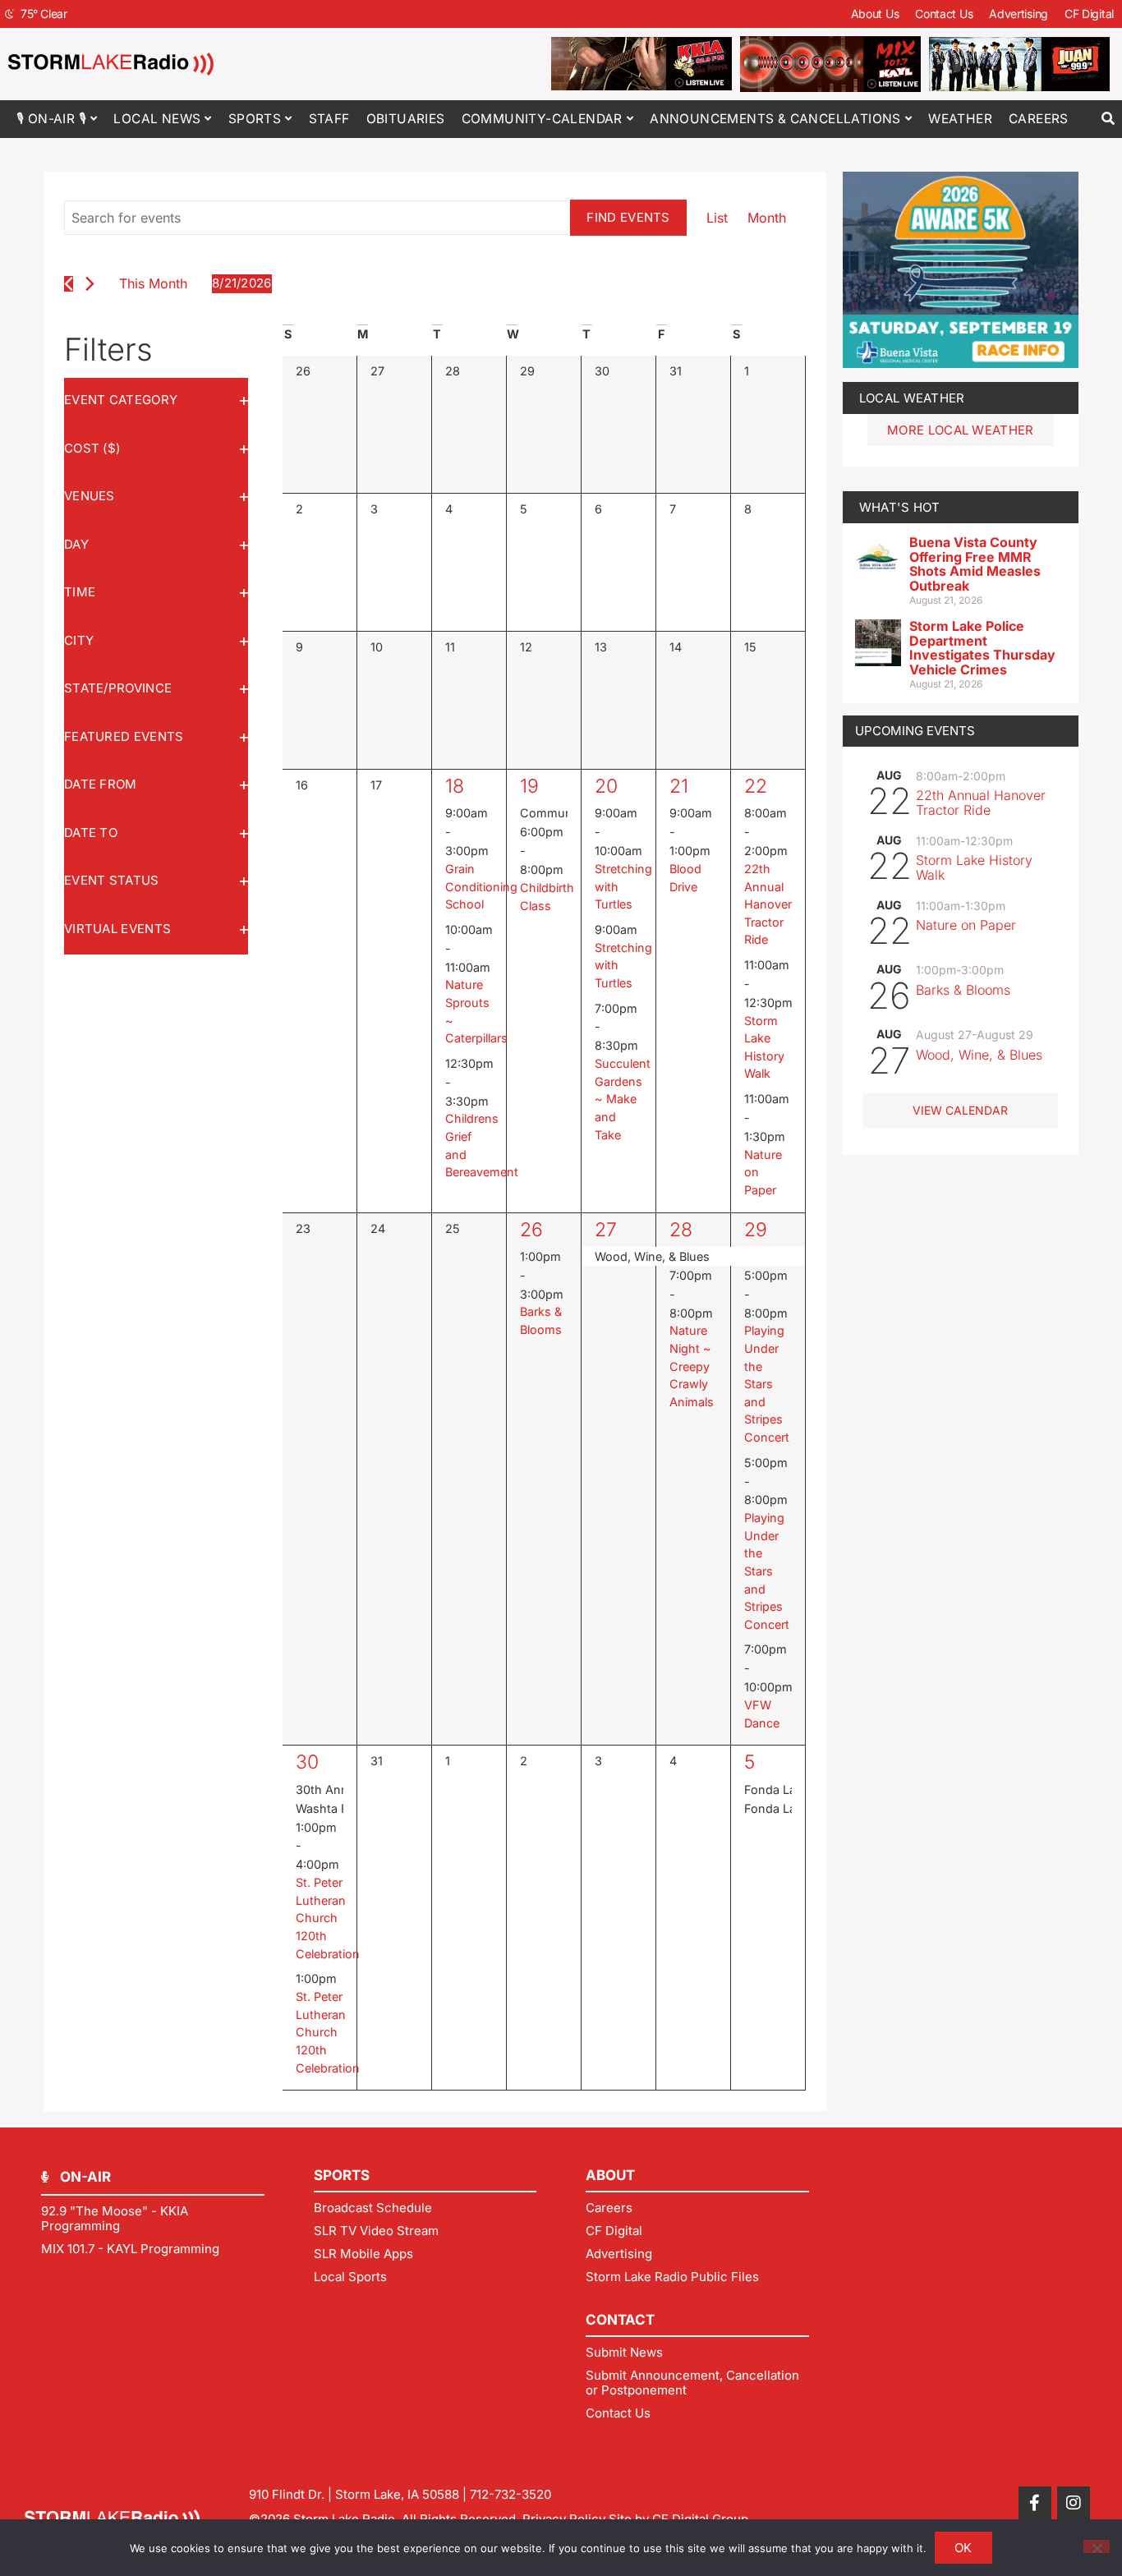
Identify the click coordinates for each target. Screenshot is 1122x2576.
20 (606, 786)
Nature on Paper (966, 925)
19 (529, 786)
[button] (1108, 119)
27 (606, 1230)
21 (679, 786)
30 (307, 1762)
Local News (157, 119)
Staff (329, 119)
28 (681, 1230)
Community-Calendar (542, 119)
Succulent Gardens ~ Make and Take (623, 1099)
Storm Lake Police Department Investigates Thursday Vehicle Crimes (982, 648)
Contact (620, 2320)
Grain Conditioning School (481, 886)
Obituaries (406, 119)
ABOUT (610, 2175)
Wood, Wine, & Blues (979, 1055)
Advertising (1019, 14)
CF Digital (1089, 14)
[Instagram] (1074, 2503)
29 (756, 1230)
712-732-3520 (510, 2494)
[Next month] (90, 284)
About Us (875, 14)
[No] (1097, 2546)
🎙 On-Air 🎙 (51, 119)
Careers (1039, 119)
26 (531, 1230)
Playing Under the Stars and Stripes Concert (767, 1384)
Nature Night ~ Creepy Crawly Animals (692, 1366)
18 (455, 786)
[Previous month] (69, 284)
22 (756, 786)
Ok (963, 2548)
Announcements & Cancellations (775, 119)
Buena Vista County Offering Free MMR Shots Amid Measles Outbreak (975, 564)
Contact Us (944, 14)
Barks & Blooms (963, 990)
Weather (960, 119)
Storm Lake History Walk (974, 867)
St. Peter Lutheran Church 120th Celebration (328, 1918)
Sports (255, 119)
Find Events (628, 217)
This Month (153, 283)
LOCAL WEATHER (912, 398)
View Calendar (960, 1110)
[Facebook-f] (1035, 2503)
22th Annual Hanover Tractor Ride (768, 904)
